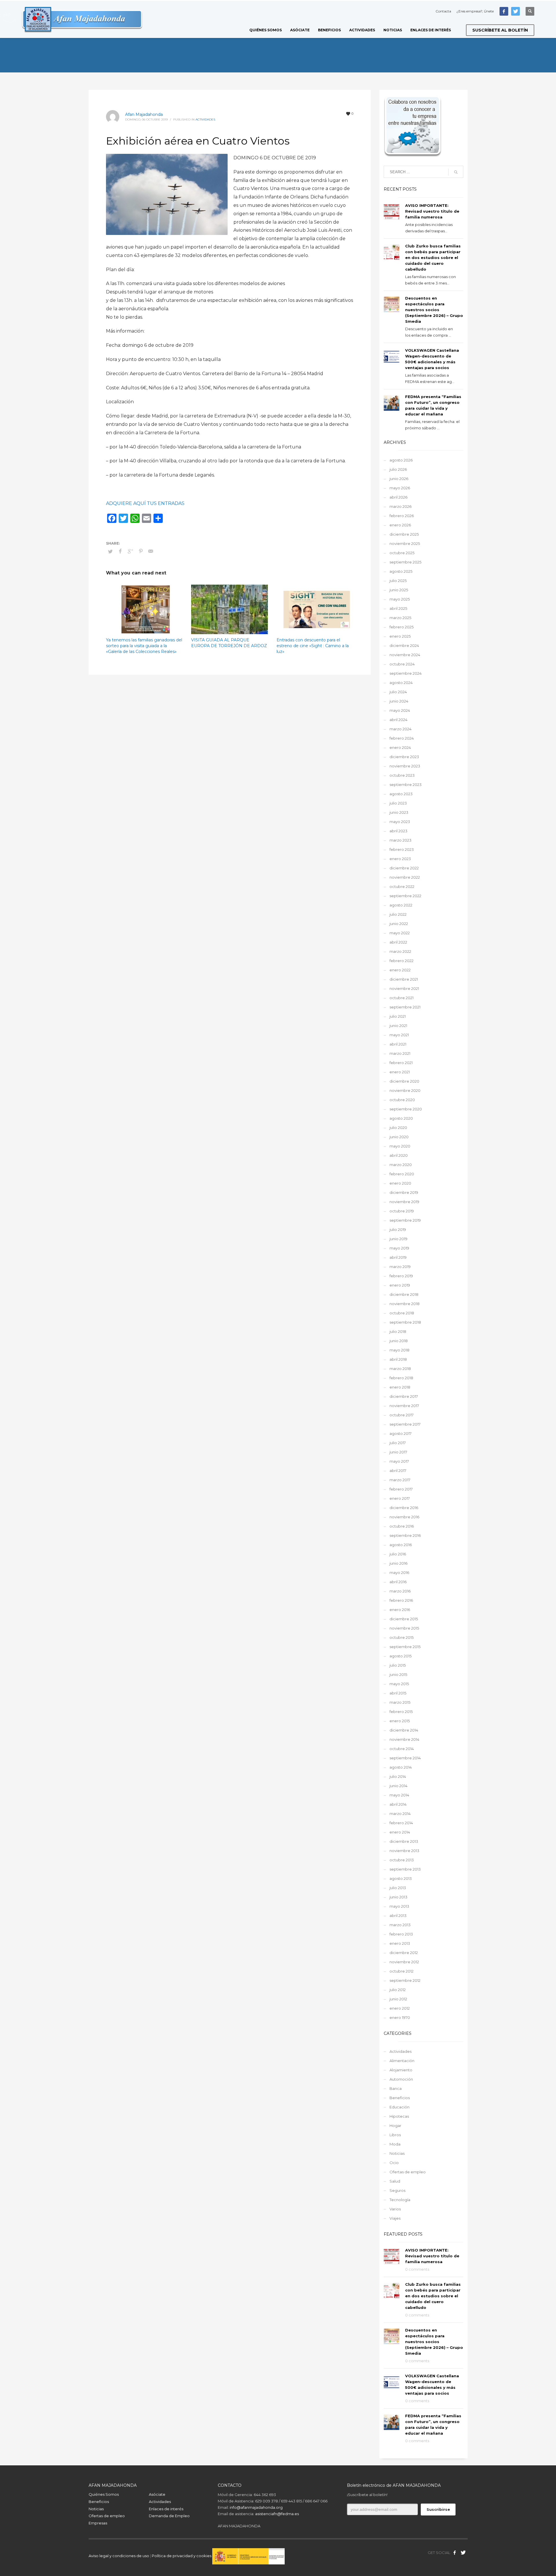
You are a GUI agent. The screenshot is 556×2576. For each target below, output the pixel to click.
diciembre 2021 (404, 979)
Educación (399, 2107)
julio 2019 (398, 1229)
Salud (395, 2181)
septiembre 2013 (405, 1869)
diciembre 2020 (404, 1081)
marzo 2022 (400, 951)
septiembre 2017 (405, 1424)
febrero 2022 (402, 961)
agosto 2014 (401, 1767)
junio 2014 (398, 1786)
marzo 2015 (400, 1702)
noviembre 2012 (404, 1962)
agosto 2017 (400, 1433)
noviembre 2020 (405, 1090)
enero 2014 (400, 1832)
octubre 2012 (402, 1971)
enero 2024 (400, 747)
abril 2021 (398, 1044)
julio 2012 (398, 1990)
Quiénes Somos (104, 2494)
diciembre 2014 (404, 1730)
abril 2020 (399, 1155)
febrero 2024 (402, 738)
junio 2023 (399, 812)
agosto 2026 (401, 460)
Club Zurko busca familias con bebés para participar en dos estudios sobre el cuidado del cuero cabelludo (433, 258)
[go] (456, 172)
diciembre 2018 (404, 1294)
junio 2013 (398, 1897)
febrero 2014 (401, 1823)
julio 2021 (398, 1016)
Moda (395, 2144)
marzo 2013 (400, 1925)
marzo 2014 (400, 1814)
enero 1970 (400, 2017)
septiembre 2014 (405, 1758)
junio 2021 (398, 1026)
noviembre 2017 (404, 1406)
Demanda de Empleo (169, 2516)
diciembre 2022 (404, 868)
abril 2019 (398, 1257)
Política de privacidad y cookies (182, 2556)
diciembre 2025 (404, 534)
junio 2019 (398, 1239)
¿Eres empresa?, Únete (475, 11)
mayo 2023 (400, 822)
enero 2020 (400, 1183)
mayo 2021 (399, 1035)
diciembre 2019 (404, 1192)
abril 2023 (398, 831)
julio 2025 (398, 581)
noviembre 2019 (404, 1202)
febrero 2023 (402, 849)
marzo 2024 (400, 729)
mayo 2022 (400, 933)
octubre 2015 (402, 1637)
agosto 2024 (401, 683)
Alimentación (402, 2061)
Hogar (395, 2126)
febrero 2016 (401, 1600)
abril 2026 (398, 497)
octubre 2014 (402, 1749)
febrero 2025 (402, 627)
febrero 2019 (401, 1276)
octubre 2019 (402, 1211)
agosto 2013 (401, 1878)
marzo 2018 (400, 1369)
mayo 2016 (399, 1572)
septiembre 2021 (405, 1007)
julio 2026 (398, 469)
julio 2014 (398, 1776)
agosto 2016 (401, 1545)
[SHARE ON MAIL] (151, 551)
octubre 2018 (402, 1313)
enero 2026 (400, 525)
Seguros (397, 2190)
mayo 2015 (399, 1684)
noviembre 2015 (404, 1628)
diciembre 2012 (404, 1953)
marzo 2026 (400, 506)
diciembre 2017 (404, 1396)
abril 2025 (398, 608)
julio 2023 (398, 803)
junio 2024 (399, 701)
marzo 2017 (400, 1480)
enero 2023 (400, 859)
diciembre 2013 (404, 1841)
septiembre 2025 (405, 562)
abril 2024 (398, 720)
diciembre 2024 (404, 645)
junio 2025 (399, 590)
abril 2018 (398, 1359)
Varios (395, 2209)
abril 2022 (398, 942)
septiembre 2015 (405, 1647)
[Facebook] (504, 11)
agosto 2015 (400, 1656)
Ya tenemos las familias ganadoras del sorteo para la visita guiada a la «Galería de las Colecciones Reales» (144, 646)
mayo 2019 (399, 1248)
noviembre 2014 (404, 1739)
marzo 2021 (400, 1053)
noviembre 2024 (405, 655)
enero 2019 (400, 1285)
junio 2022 (399, 924)
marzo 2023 (400, 840)
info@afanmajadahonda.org (256, 2507)
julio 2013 (398, 1888)
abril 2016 (398, 1582)
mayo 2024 (400, 710)
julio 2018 (398, 1331)
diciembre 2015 (404, 1619)
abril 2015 (398, 1693)
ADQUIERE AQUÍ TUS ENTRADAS (145, 503)
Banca (396, 2088)
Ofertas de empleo (408, 2172)
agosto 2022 (401, 905)
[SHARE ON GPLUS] (131, 551)
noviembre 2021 (404, 988)
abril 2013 (398, 1915)
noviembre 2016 (404, 1517)
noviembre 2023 (405, 766)
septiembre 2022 (405, 896)
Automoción (401, 2079)
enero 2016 (400, 1610)
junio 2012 (398, 1999)
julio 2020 (398, 1128)
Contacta (443, 11)
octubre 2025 (402, 553)
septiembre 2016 (405, 1535)
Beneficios (400, 2098)
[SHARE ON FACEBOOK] (120, 551)
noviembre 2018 (405, 1304)
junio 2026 (399, 479)
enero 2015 (400, 1721)
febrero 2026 (402, 516)
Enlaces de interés (166, 2509)
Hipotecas (399, 2116)
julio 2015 (398, 1665)
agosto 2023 (401, 794)
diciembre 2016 (404, 1508)
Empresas (98, 2523)
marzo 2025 (400, 618)
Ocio (394, 2163)
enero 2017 (400, 1498)
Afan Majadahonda (144, 114)
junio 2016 (398, 1563)
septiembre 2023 (406, 785)
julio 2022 (398, 914)
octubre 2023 (402, 775)
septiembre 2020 (406, 1109)
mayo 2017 (399, 1461)
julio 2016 (398, 1554)
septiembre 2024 (406, 673)
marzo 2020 (401, 1165)
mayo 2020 (400, 1146)
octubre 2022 (402, 886)
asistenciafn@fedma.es (277, 2514)
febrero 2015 (401, 1712)
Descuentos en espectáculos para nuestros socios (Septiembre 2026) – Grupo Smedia (434, 310)
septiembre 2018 (405, 1322)
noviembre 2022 (405, 877)
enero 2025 (400, 636)
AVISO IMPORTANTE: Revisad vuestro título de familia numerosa (432, 211)
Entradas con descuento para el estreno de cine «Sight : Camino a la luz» (313, 646)
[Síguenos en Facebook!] (455, 2553)
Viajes (395, 2218)
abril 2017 (398, 1471)
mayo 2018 (399, 1350)
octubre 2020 (402, 1100)
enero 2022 (400, 970)
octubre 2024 (402, 664)
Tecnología (400, 2200)
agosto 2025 (401, 571)
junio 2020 (399, 1137)
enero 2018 (400, 1387)
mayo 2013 (399, 1906)
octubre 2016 (402, 1526)
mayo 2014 (399, 1795)
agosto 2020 (401, 1118)
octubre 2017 (402, 1415)
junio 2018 (399, 1341)
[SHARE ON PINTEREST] (141, 551)
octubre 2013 (402, 1860)
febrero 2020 (402, 1174)
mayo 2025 (400, 599)
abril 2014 (398, 1804)
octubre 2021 (402, 998)
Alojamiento (401, 2070)
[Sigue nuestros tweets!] (463, 2553)
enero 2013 (400, 1943)
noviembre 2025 (405, 543)
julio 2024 (398, 692)
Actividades (205, 120)
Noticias (397, 2153)
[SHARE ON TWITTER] (110, 551)
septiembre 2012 (405, 1980)
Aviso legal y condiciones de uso (119, 2556)
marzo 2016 (400, 1591)
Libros (395, 2135)
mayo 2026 (400, 488)
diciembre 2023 (404, 757)
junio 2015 (398, 1674)
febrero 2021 (401, 1063)
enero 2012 (400, 2008)
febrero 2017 (401, 1489)
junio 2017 (398, 1452)
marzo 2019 (400, 1267)
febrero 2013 (401, 1934)
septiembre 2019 (405, 1220)
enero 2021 (400, 1072)
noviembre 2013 (404, 1851)
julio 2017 (398, 1443)
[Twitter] (515, 11)
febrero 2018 (401, 1378)
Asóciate (157, 2494)
